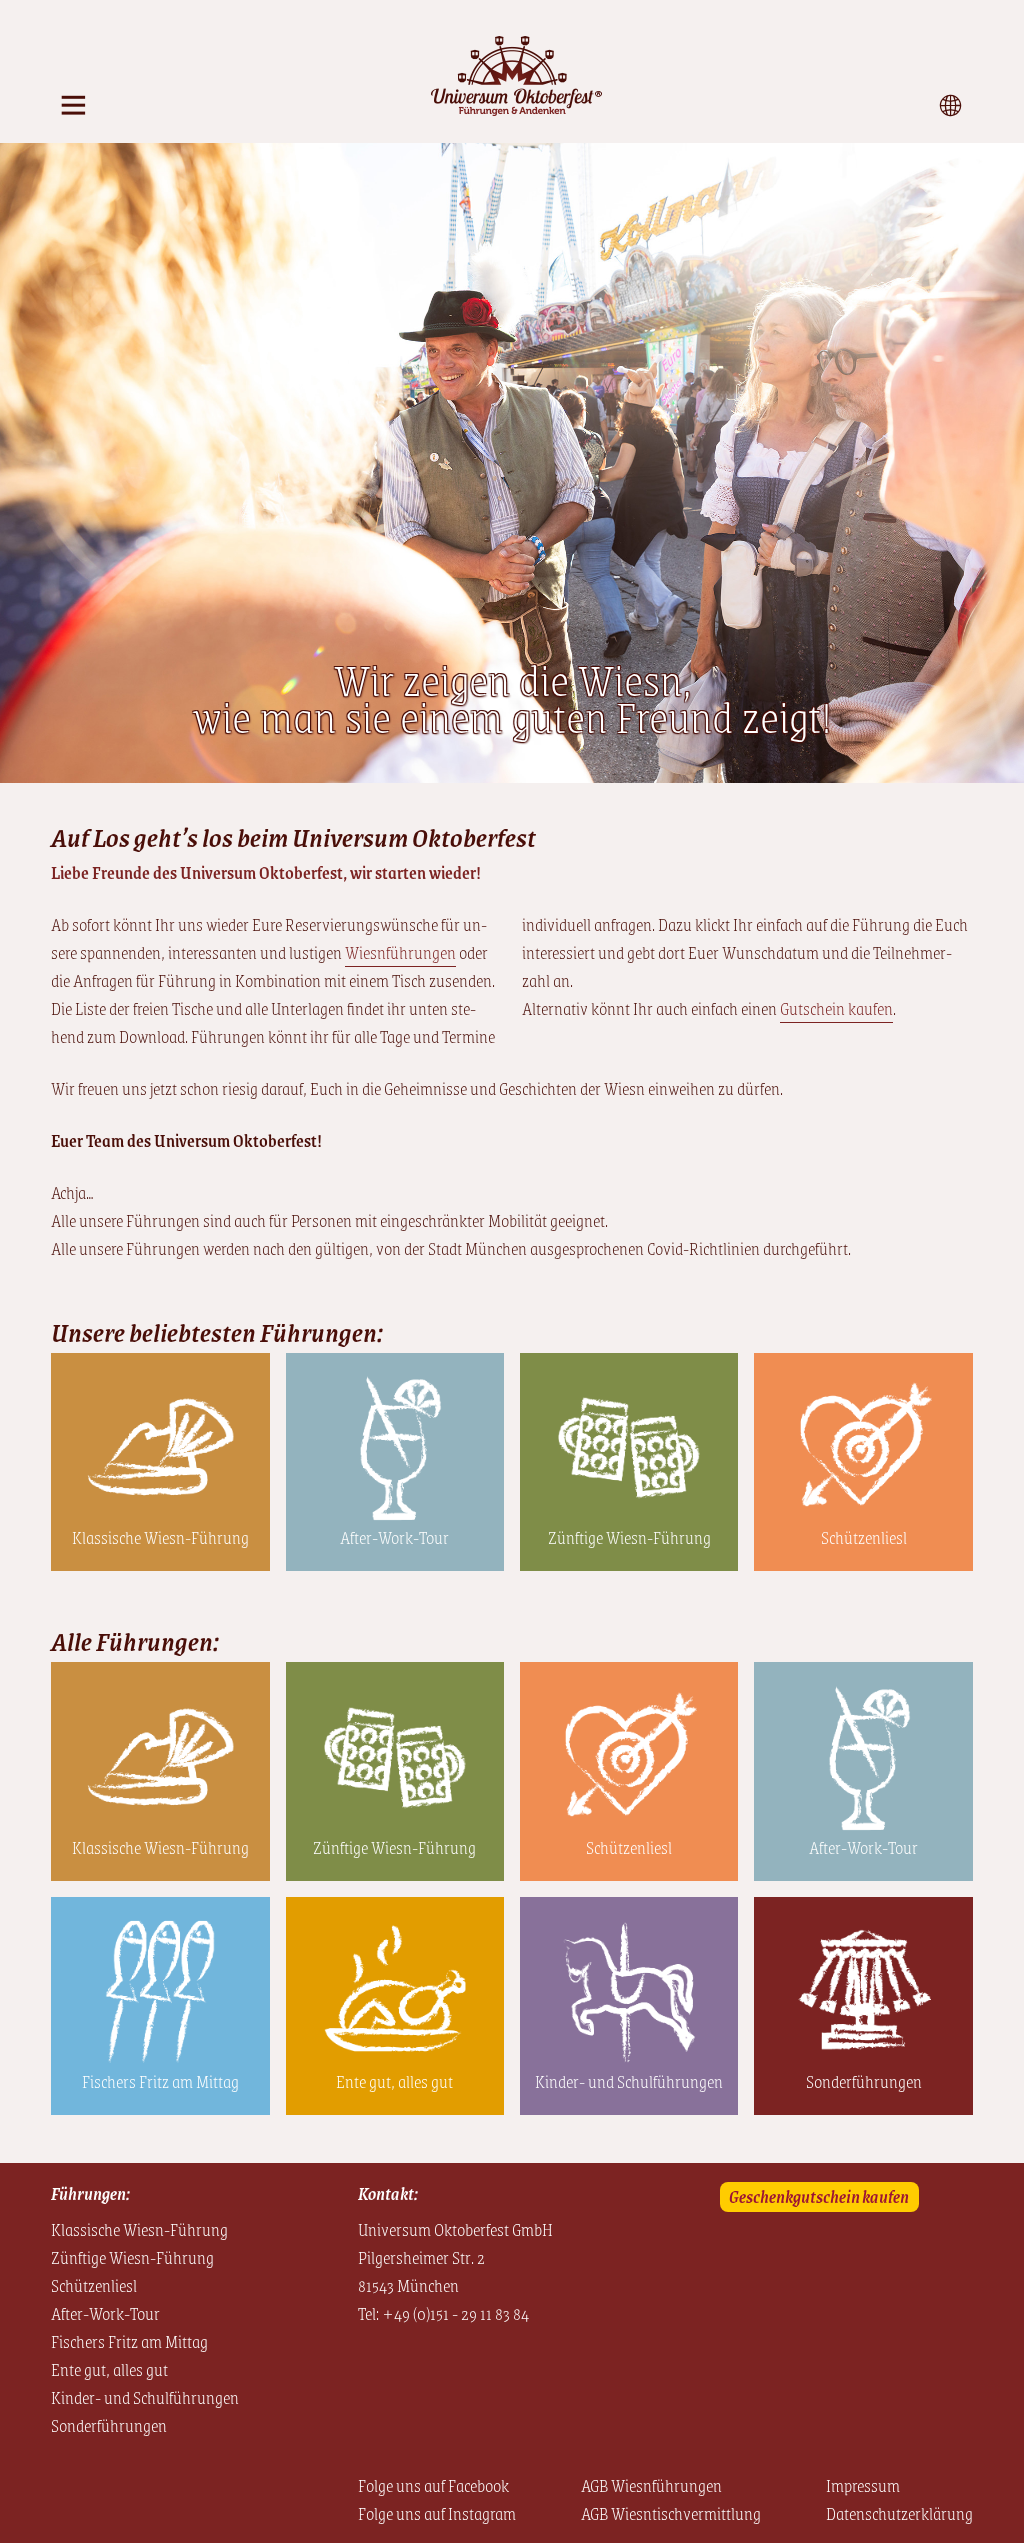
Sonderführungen (864, 2081)
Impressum (863, 2485)
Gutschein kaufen (836, 1008)
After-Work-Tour (394, 1537)
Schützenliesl (864, 1537)
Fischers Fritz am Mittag (160, 2081)
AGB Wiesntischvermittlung (671, 2513)
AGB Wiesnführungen (651, 2485)
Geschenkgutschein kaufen (819, 2196)
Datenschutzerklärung (899, 2513)
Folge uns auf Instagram (437, 2513)
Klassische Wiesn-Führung (160, 1537)
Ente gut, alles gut (394, 2081)
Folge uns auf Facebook (433, 2485)
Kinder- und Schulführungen (629, 2081)
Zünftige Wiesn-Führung (629, 1537)
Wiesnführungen (400, 952)
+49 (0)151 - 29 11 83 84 (455, 2313)
